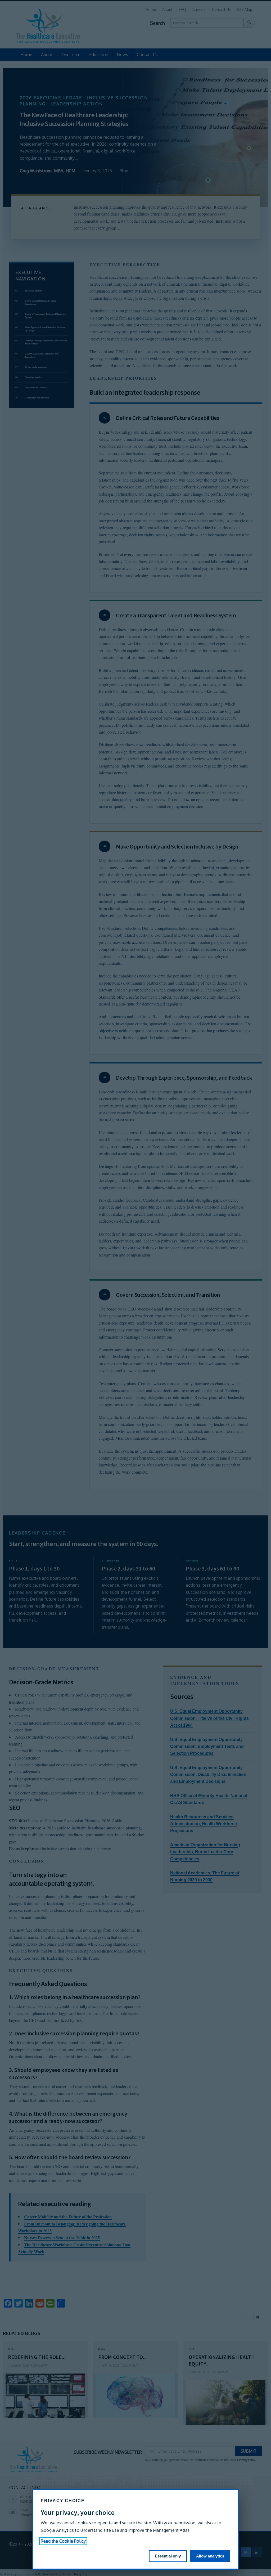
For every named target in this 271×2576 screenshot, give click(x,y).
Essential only (168, 2556)
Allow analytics (210, 2556)
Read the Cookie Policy (63, 2541)
